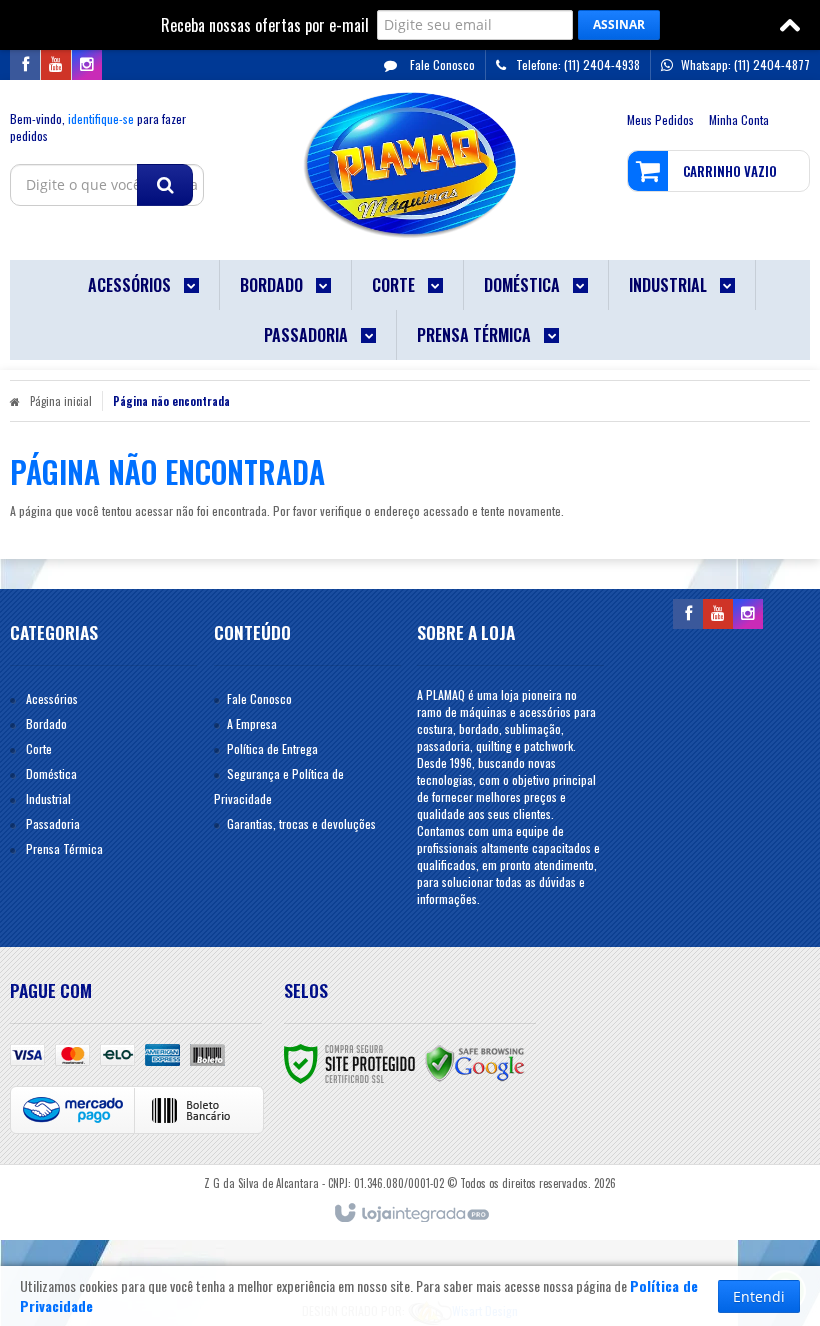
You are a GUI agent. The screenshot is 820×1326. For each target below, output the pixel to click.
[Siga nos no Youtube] (56, 64)
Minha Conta (739, 119)
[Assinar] (619, 25)
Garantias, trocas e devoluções (301, 823)
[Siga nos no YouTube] (718, 613)
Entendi (759, 1296)
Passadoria (53, 823)
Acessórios (52, 698)
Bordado (46, 723)
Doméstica (51, 773)
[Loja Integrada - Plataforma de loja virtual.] (410, 1214)
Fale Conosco (441, 64)
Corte (39, 748)
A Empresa (252, 723)
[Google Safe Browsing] (475, 1061)
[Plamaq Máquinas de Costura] (410, 165)
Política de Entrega (272, 748)
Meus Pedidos (660, 119)
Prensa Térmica (64, 848)
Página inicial (61, 401)
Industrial (48, 798)
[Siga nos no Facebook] (25, 64)
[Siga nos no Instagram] (87, 64)
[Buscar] (165, 185)
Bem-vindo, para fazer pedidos (98, 127)
